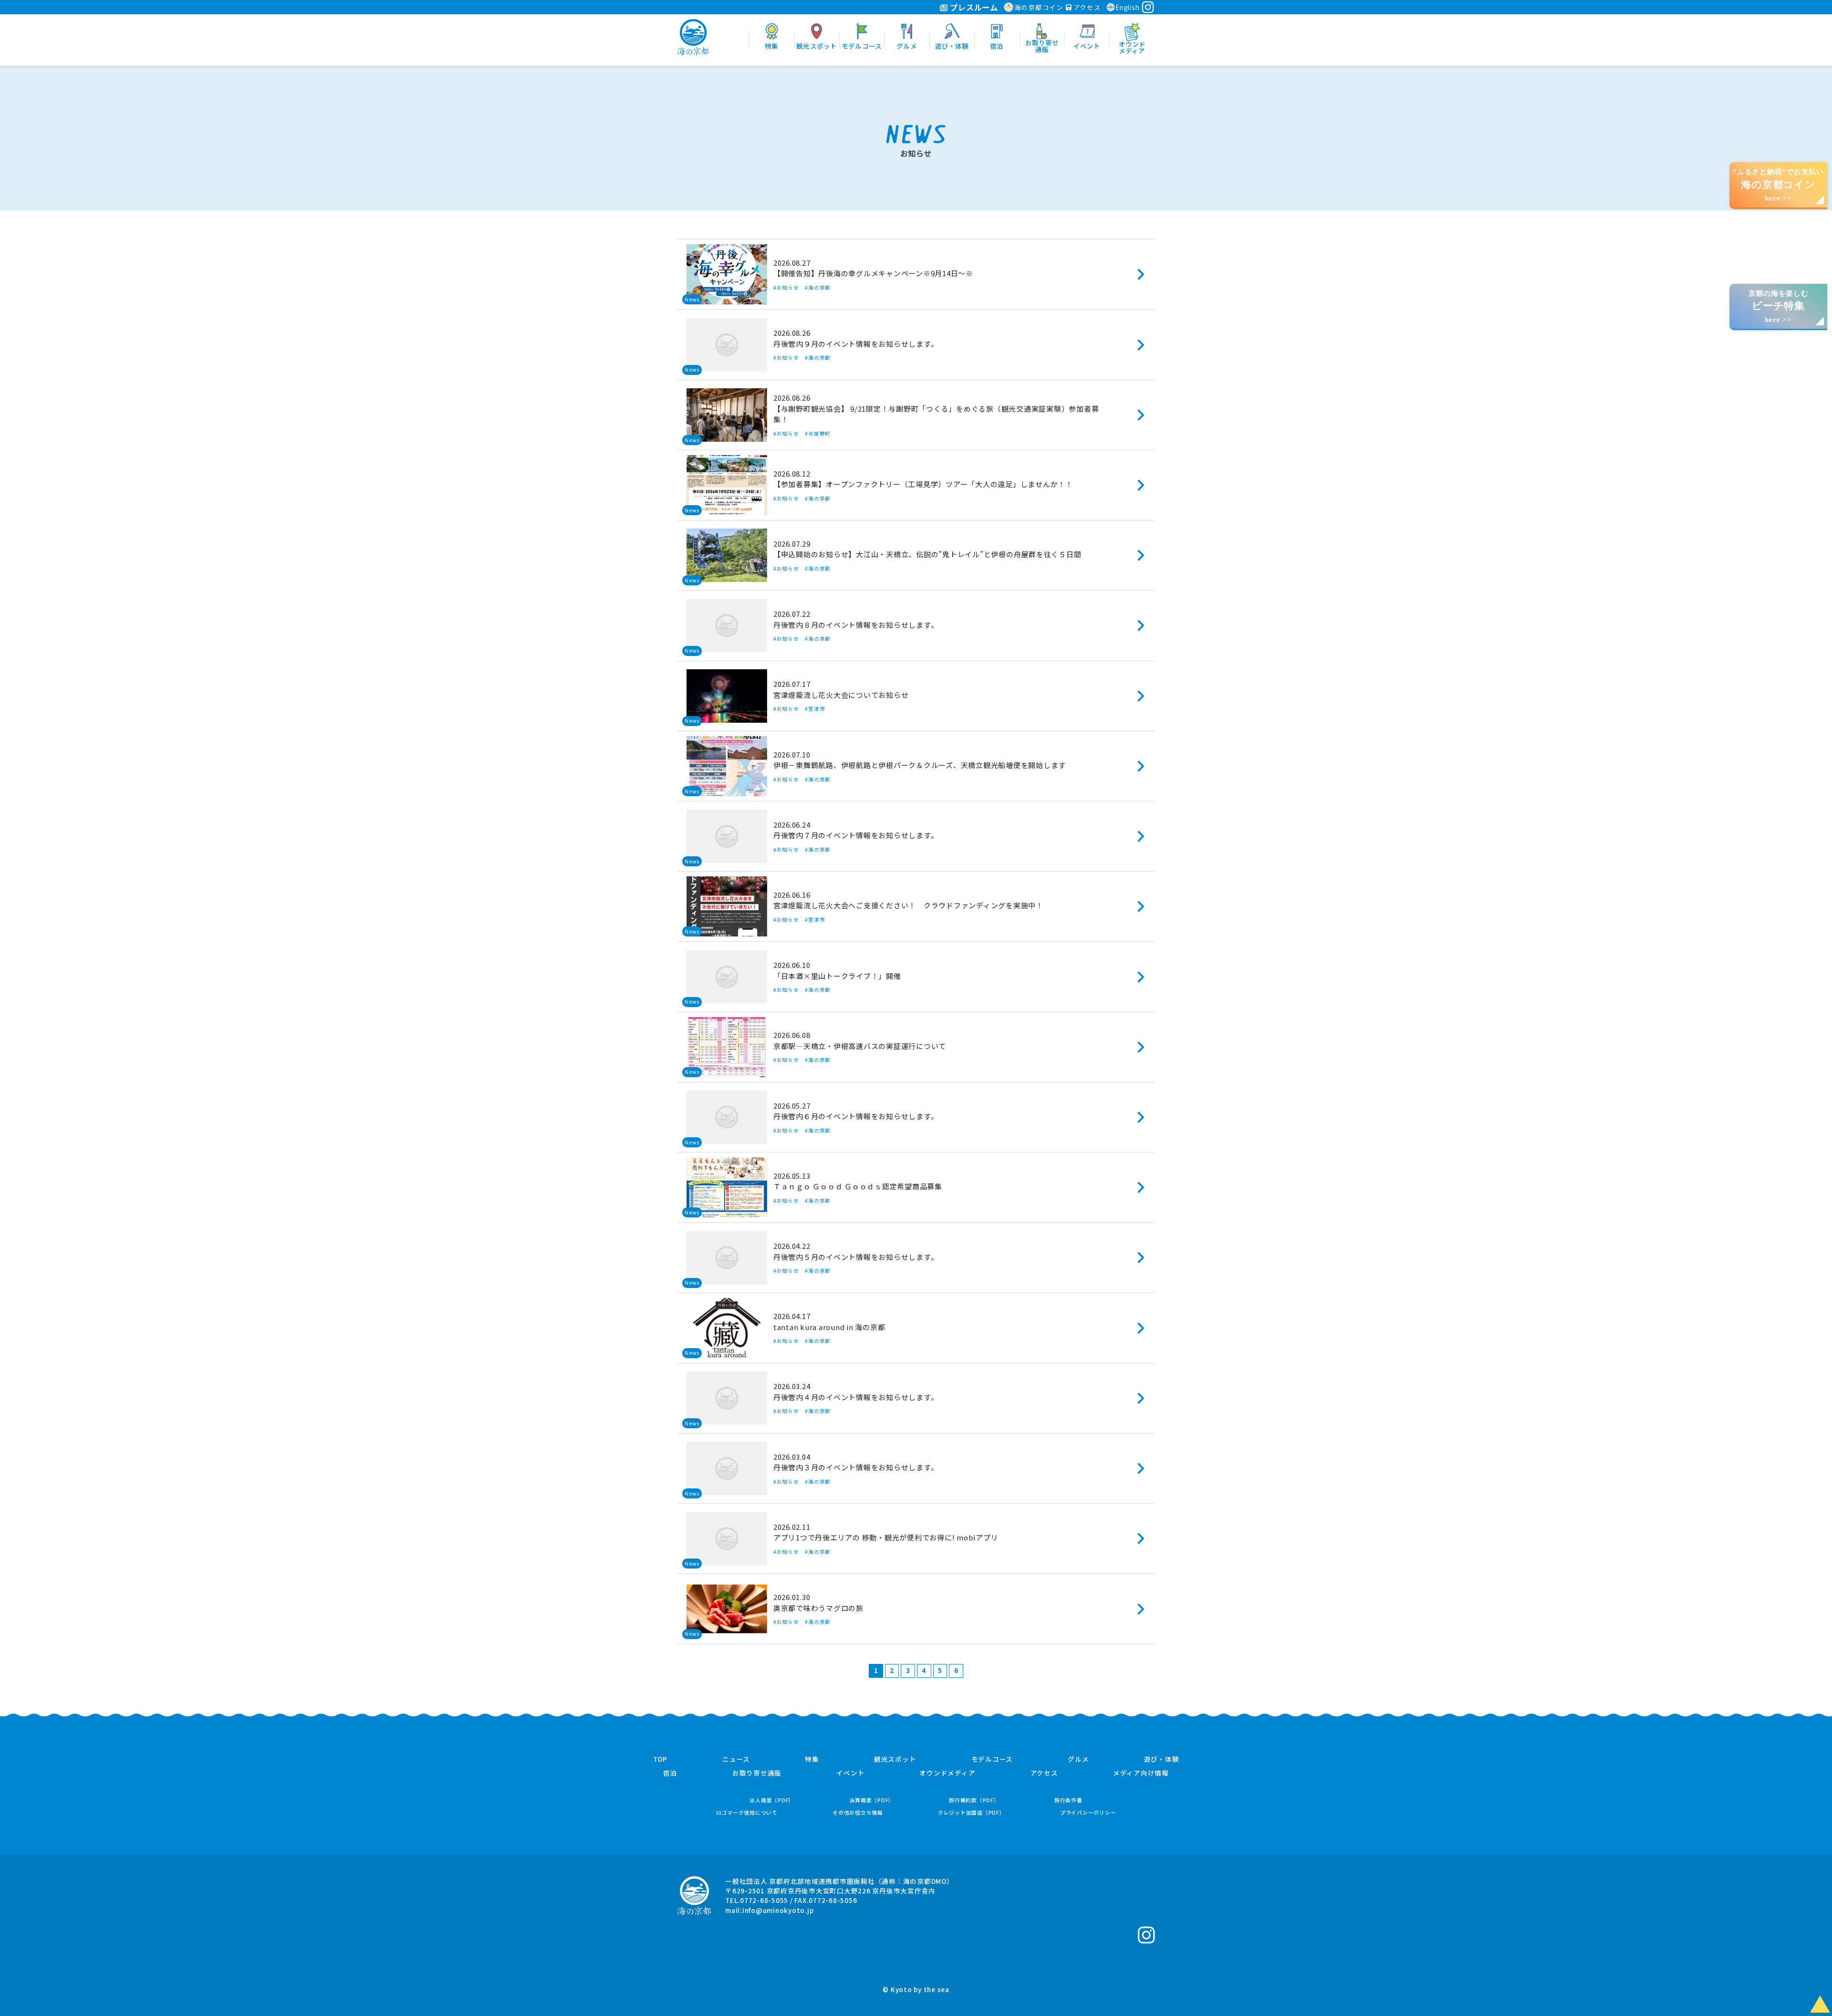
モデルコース (992, 1759)
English (1127, 7)
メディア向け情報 (1141, 1773)
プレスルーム (973, 7)
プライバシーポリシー (1088, 1813)
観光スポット (895, 1759)
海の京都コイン (1039, 7)
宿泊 (670, 1773)
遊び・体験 (1162, 1759)
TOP (660, 1759)
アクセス (1086, 7)
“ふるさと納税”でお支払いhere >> (1778, 185)
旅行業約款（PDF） (974, 1800)
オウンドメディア (947, 1773)
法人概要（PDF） (772, 1800)
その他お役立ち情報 (858, 1813)
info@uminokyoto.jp (778, 1910)
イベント (850, 1773)
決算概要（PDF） (872, 1800)
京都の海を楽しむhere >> (1779, 307)
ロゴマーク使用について (747, 1813)
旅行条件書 (1068, 1800)
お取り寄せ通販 (757, 1773)
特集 (812, 1759)
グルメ (1078, 1759)
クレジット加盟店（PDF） (972, 1813)
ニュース (736, 1759)
